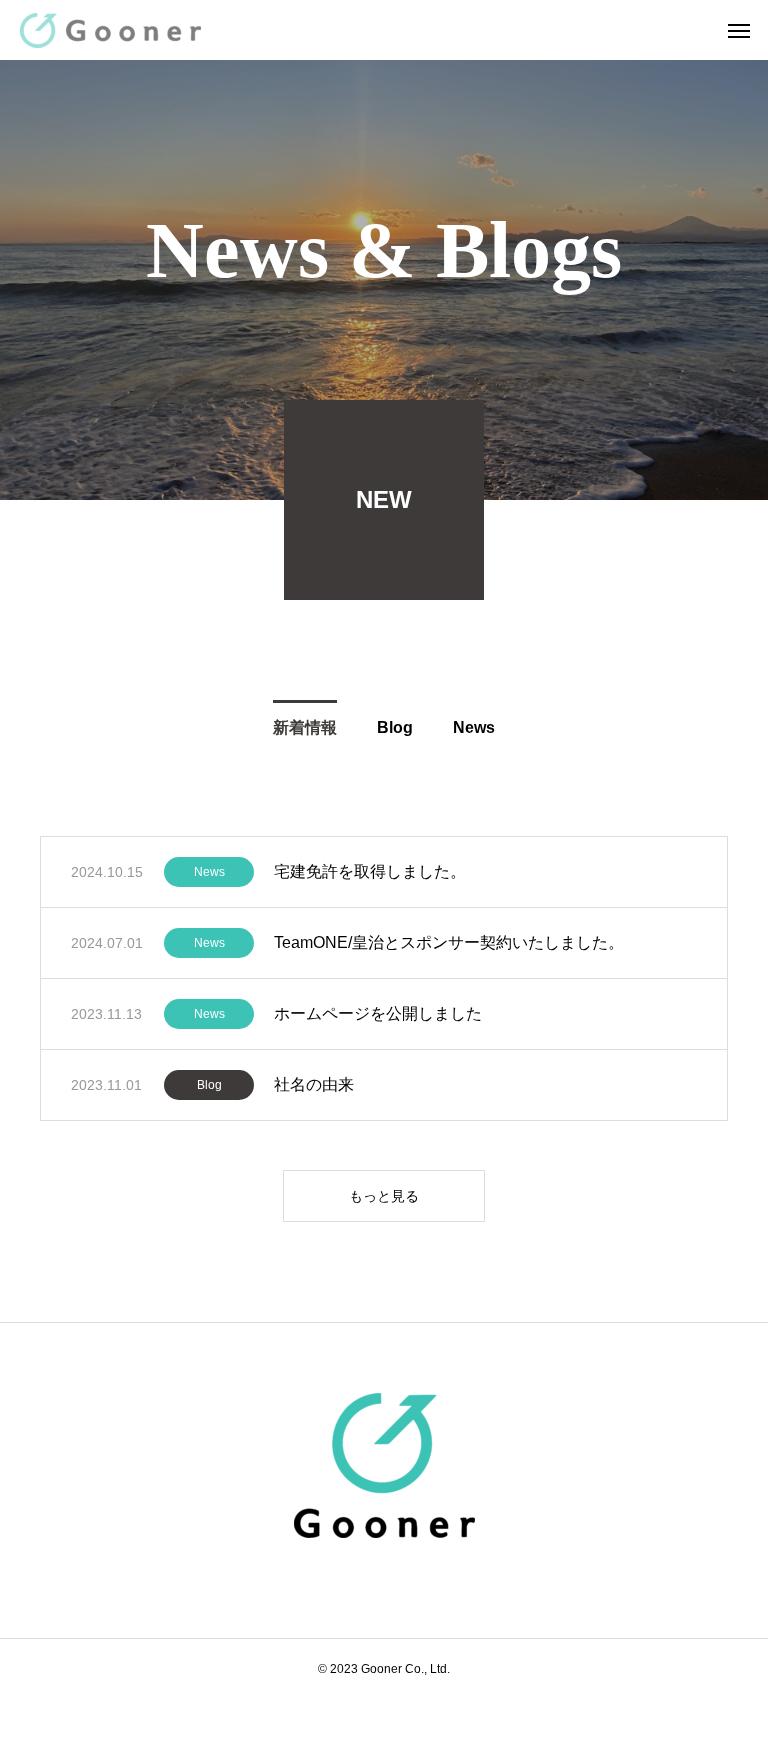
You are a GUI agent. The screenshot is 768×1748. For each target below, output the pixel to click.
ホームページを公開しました (378, 1013)
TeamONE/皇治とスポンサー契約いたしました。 (449, 942)
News (209, 872)
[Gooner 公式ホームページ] (110, 30)
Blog (209, 1085)
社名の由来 (314, 1084)
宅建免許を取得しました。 (370, 871)
